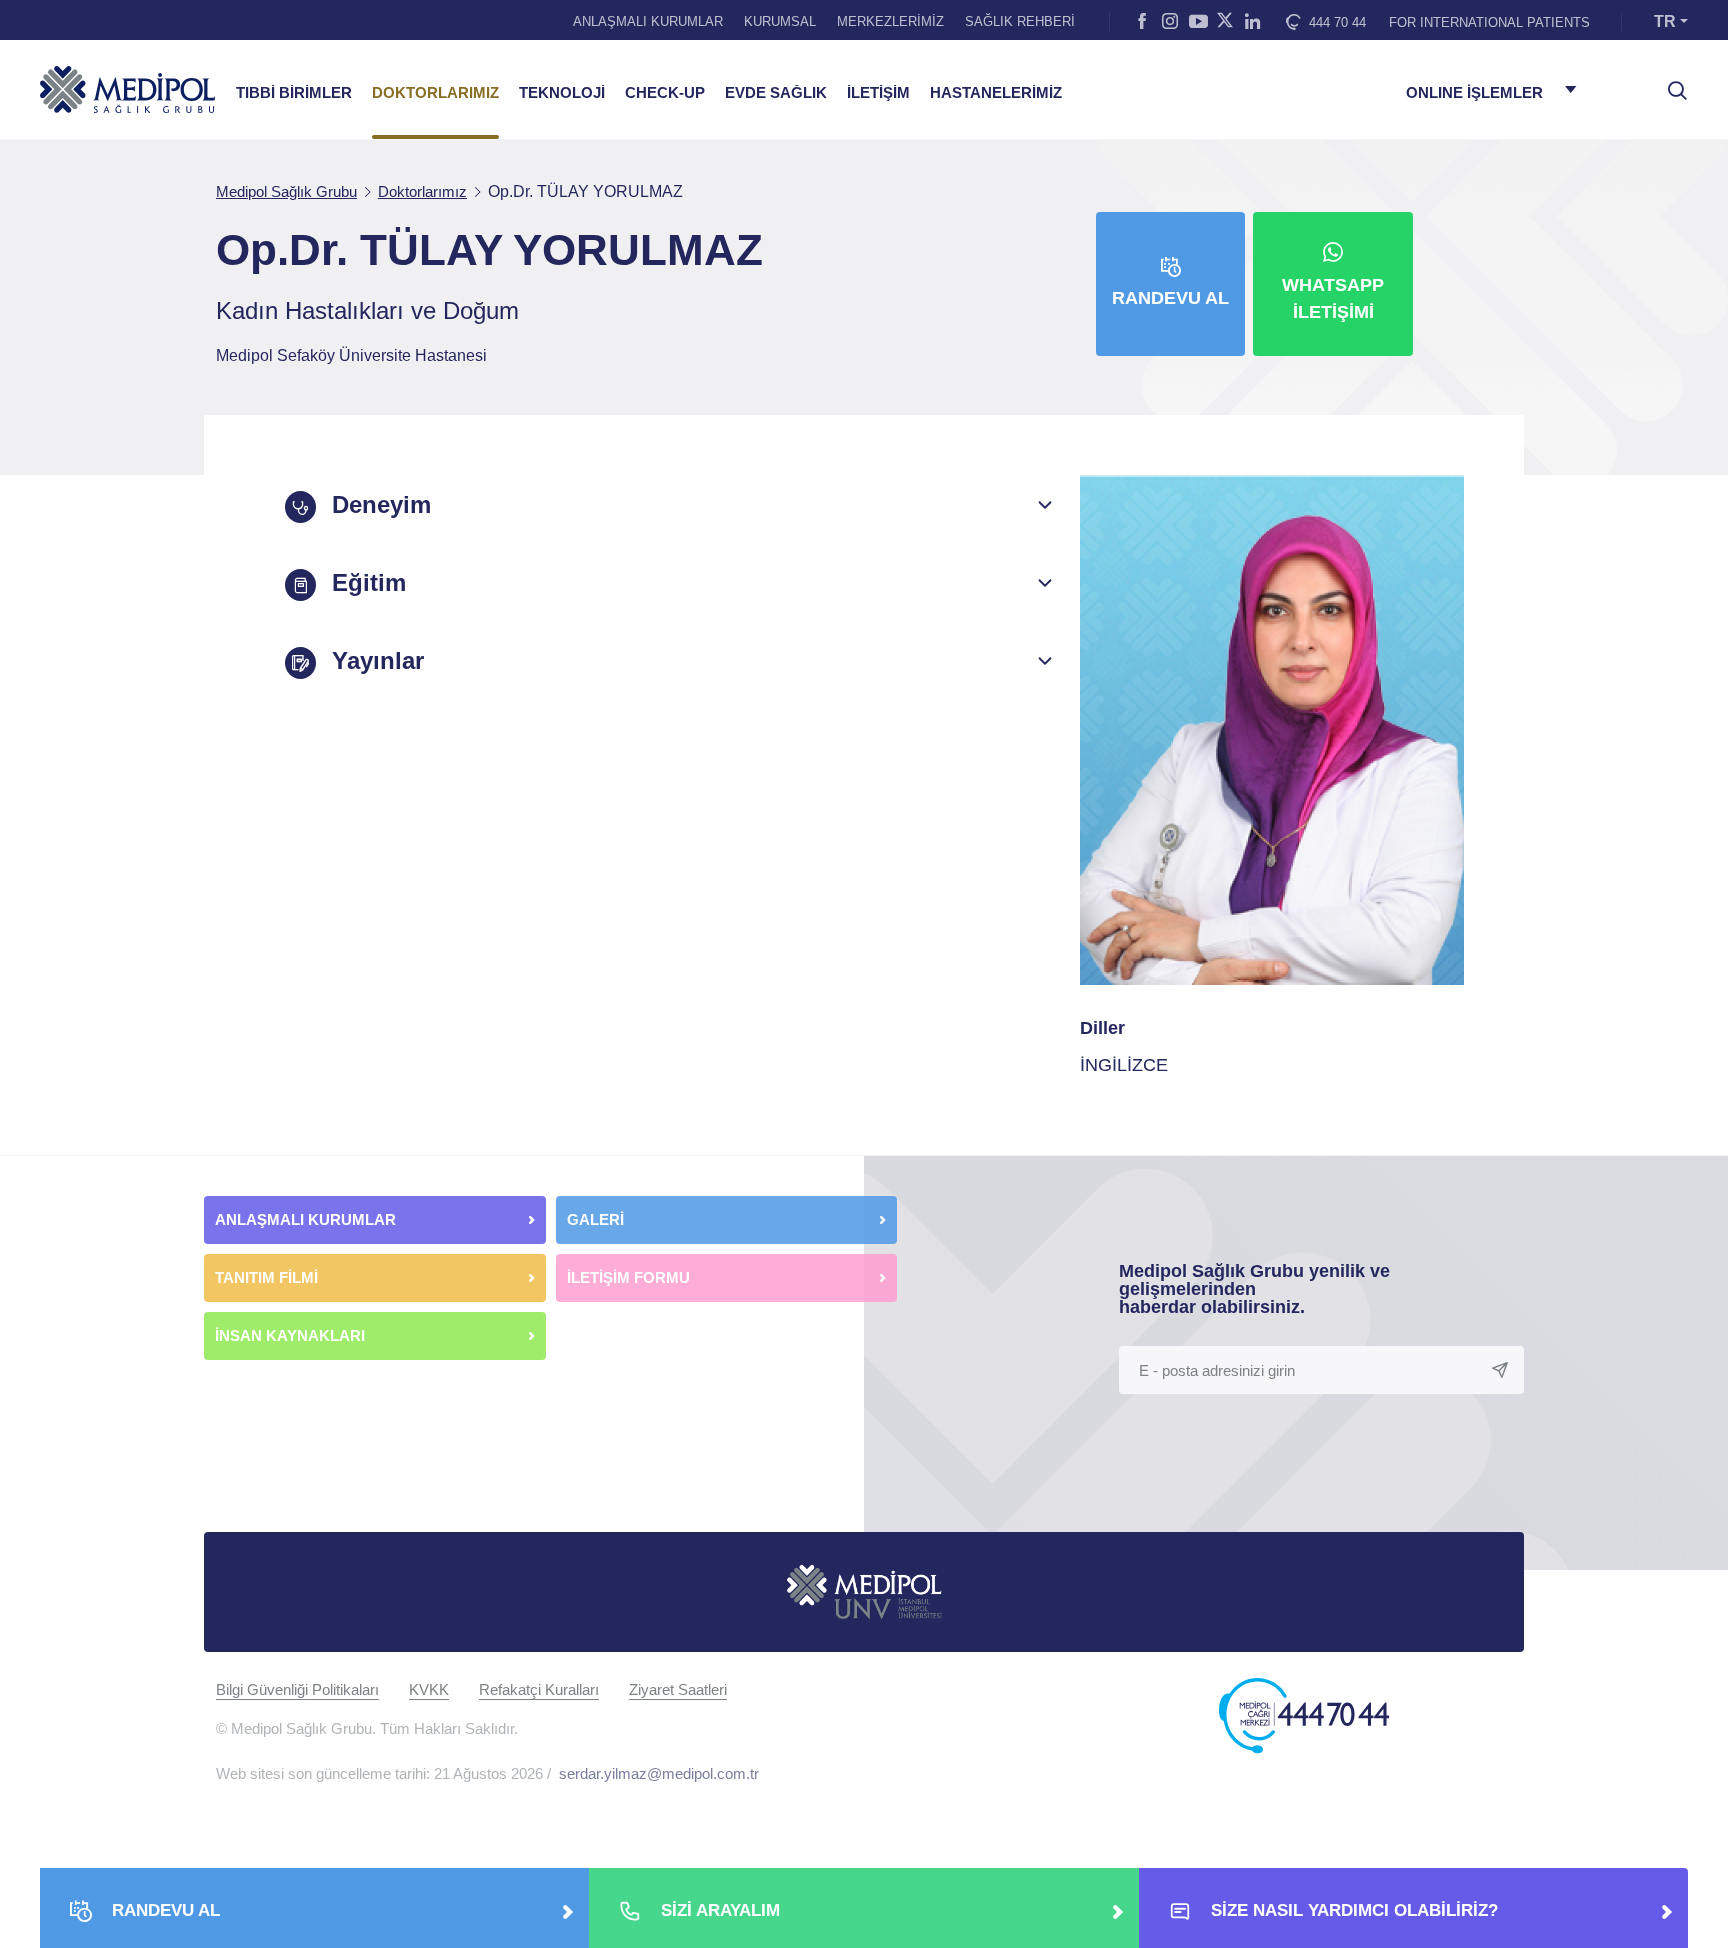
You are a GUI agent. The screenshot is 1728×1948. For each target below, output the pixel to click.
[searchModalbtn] (1670, 83)
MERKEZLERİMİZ (890, 21)
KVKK (429, 1689)
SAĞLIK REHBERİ (1020, 21)
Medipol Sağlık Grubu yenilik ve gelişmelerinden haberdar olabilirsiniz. (1254, 1289)
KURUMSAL (780, 21)
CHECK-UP (665, 93)
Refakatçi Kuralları (539, 1689)
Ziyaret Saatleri (678, 1689)
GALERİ (595, 1219)
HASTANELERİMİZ (996, 93)
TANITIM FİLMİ (266, 1277)
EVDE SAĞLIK (776, 93)
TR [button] (1665, 21)
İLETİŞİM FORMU (628, 1277)
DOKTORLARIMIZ (435, 93)
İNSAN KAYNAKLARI (292, 1335)
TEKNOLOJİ (562, 93)
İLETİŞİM (878, 93)
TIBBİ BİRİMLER (294, 93)
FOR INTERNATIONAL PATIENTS (1489, 22)
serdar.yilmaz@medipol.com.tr (659, 1773)
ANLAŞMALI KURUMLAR (648, 21)
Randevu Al (1170, 298)
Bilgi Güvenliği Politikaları (297, 1689)
